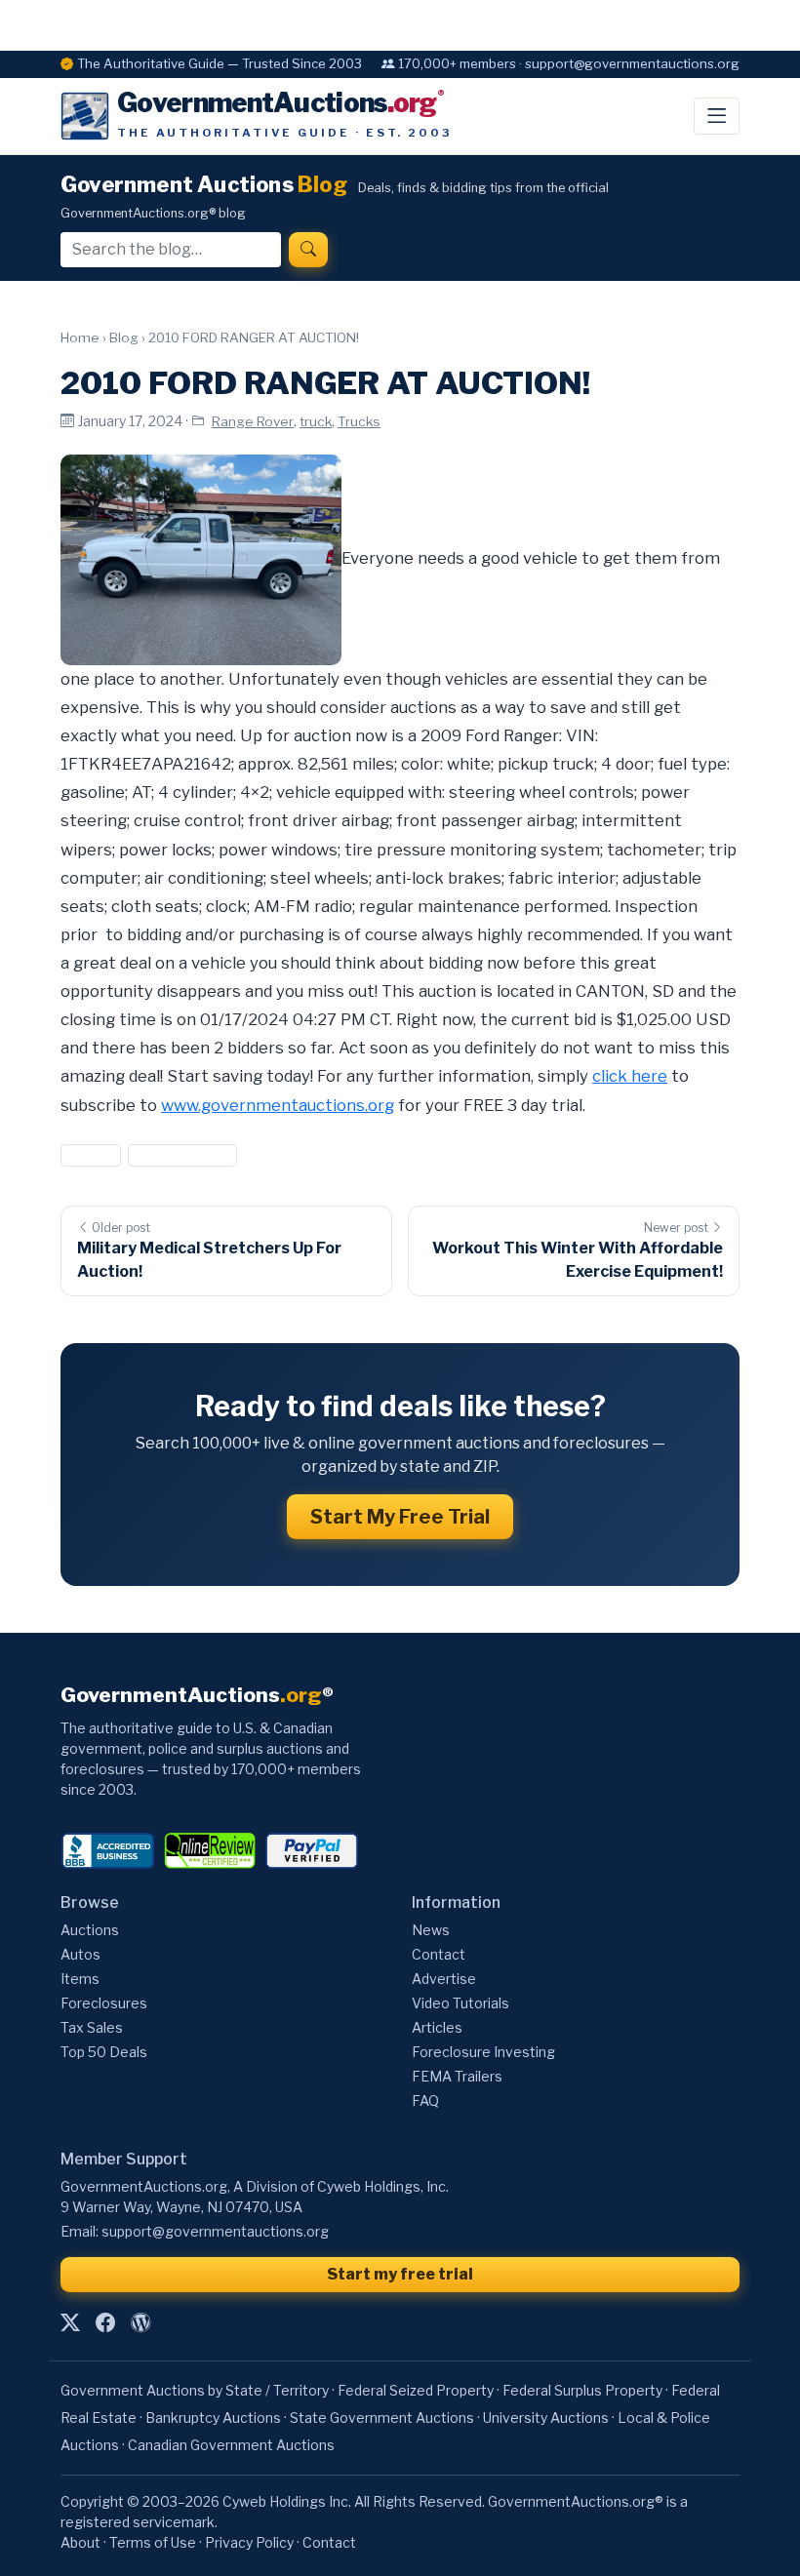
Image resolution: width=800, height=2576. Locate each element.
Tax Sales (92, 2027)
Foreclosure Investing (483, 2052)
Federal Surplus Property (582, 2390)
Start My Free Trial (400, 1517)
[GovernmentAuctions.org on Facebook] (105, 2322)
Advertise (444, 1979)
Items (80, 1979)
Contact (439, 1954)
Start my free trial (400, 2274)
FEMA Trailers (457, 2076)
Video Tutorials (460, 2003)
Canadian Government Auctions (231, 2445)
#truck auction (182, 1155)
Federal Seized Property (416, 2390)
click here (630, 1076)
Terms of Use (153, 2542)
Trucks (359, 421)
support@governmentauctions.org (215, 2231)
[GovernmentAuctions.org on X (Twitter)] (70, 2322)
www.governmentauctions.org (278, 1105)
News (431, 1930)
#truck (91, 1155)
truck (316, 421)
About (80, 2542)
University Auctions (546, 2417)
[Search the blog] (308, 250)
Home (80, 337)
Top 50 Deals (104, 2052)
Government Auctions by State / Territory (195, 2390)
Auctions (90, 1930)
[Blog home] (140, 2322)
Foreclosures (104, 2003)
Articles (437, 2027)
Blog (124, 337)
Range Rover (253, 421)
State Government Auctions (382, 2417)
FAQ (425, 2100)
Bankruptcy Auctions (213, 2417)
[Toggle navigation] (717, 116)
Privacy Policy (249, 2542)
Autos (80, 1954)
